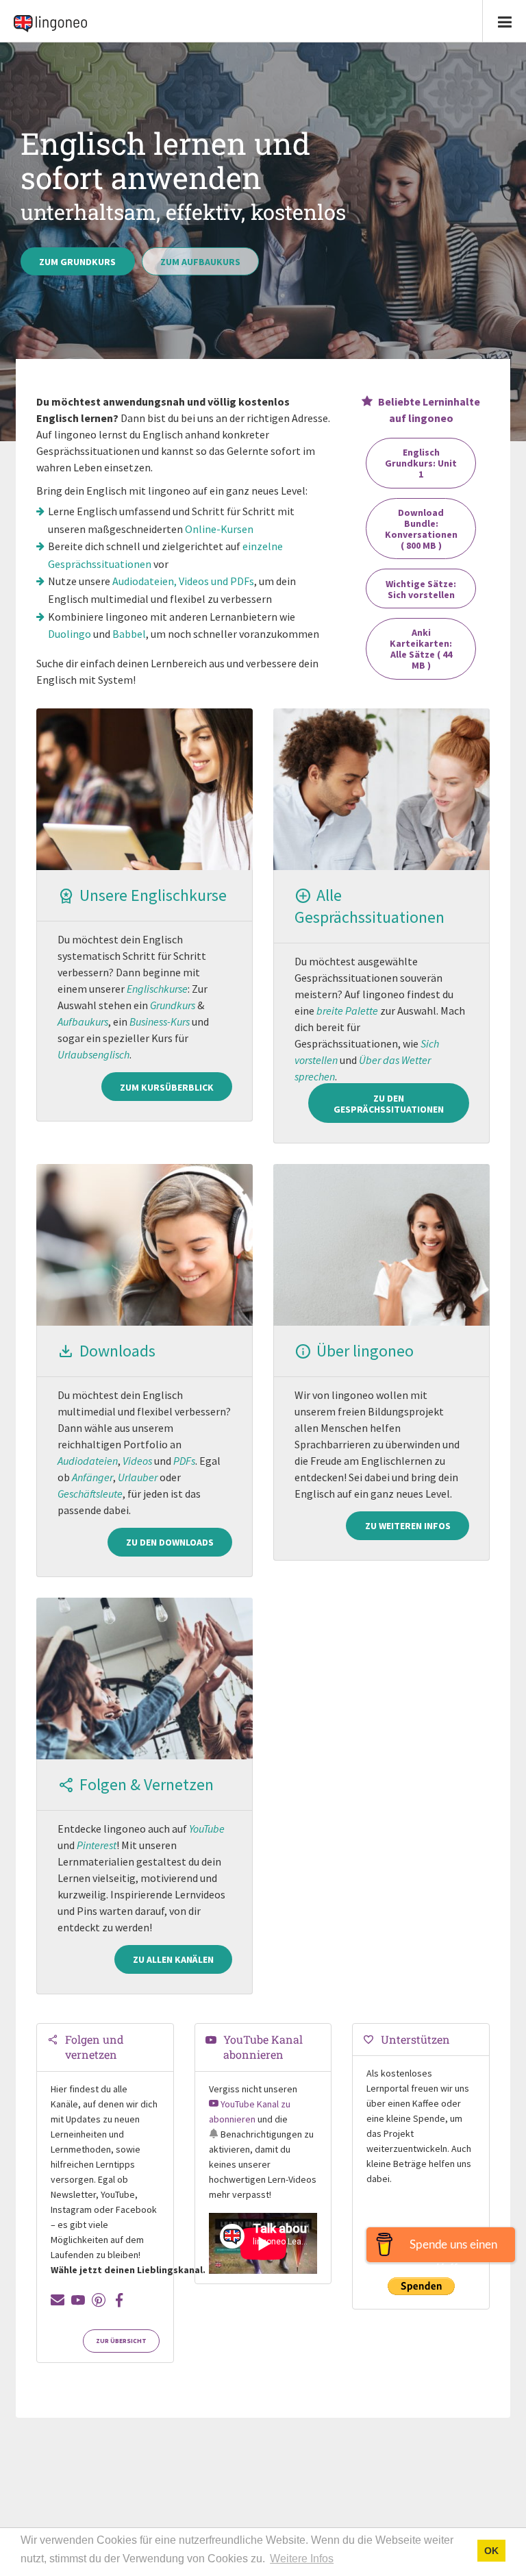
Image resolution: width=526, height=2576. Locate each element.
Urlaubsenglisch (93, 1054)
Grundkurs (173, 1005)
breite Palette (347, 1011)
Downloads (117, 1351)
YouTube (207, 1829)
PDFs (184, 1461)
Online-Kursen (219, 529)
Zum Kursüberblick (167, 1087)
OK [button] (491, 2551)
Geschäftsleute (90, 1494)
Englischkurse (157, 989)
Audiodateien (88, 1461)
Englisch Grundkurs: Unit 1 (421, 463)
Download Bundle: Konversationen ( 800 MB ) (421, 529)
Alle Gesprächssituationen (370, 906)
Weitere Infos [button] (302, 2559)
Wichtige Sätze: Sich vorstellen (421, 589)
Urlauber (138, 1477)
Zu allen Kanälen (173, 1959)
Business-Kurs (160, 1021)
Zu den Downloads (170, 1542)
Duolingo (70, 634)
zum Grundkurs (77, 262)
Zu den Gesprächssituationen (389, 1104)
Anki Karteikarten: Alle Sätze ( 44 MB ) (421, 649)
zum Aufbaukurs (200, 262)
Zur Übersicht (121, 2341)
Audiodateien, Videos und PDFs (183, 581)
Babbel (129, 634)
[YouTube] (78, 2300)
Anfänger (92, 1477)
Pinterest (97, 1845)
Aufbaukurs (83, 1021)
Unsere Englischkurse (153, 895)
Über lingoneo (365, 1351)
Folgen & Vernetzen (147, 1784)
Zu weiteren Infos (408, 1526)
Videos (137, 1461)
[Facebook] (119, 2300)
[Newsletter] (58, 2300)
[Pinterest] (99, 2300)
